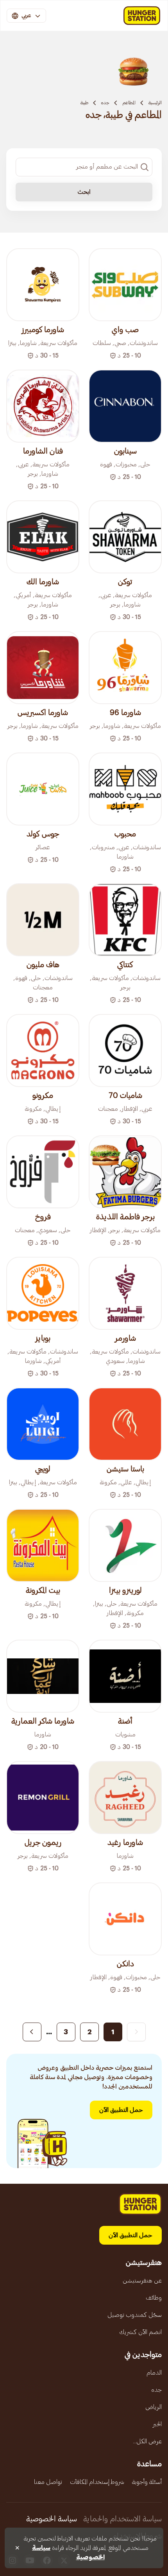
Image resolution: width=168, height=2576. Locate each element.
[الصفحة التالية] (32, 2032)
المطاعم (129, 103)
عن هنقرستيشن (142, 2281)
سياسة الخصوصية (52, 2519)
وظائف (154, 2298)
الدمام (154, 2373)
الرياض (154, 2407)
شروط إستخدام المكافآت (97, 2482)
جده (105, 103)
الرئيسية (155, 103)
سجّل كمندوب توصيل (135, 2315)
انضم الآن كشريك (140, 2332)
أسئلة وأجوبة (147, 2482)
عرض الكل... (147, 2441)
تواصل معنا (48, 2482)
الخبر (157, 2424)
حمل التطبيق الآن (121, 2110)
